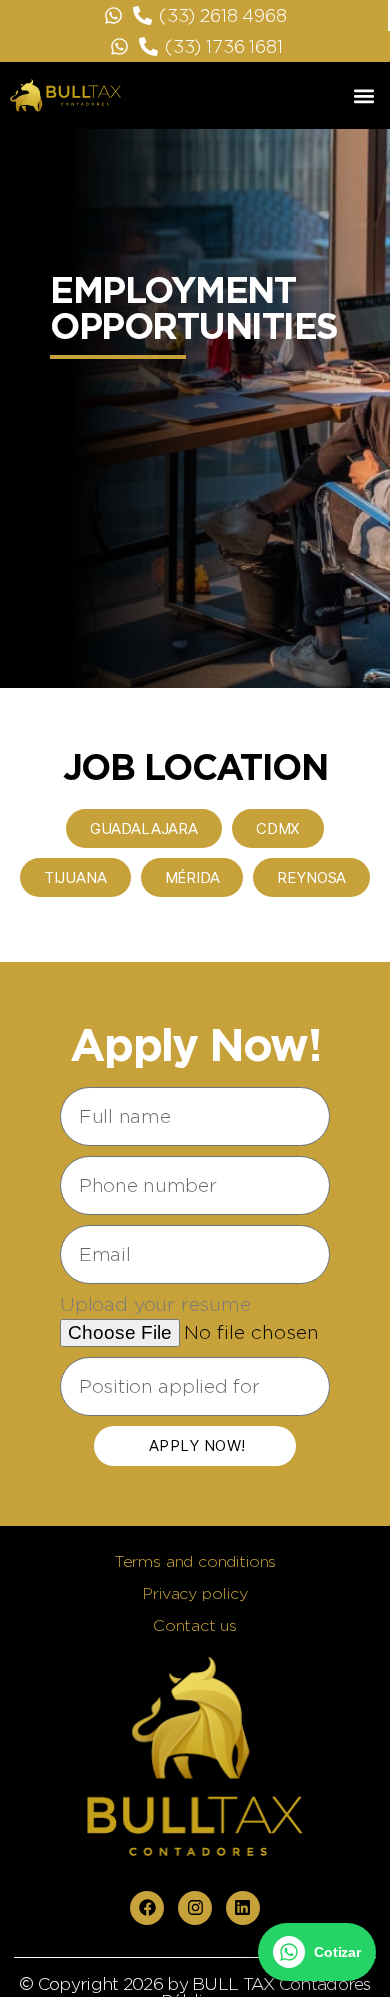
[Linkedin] (243, 1908)
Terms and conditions (195, 1561)
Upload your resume (155, 1304)
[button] (363, 95)
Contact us (195, 1625)
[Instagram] (195, 1908)
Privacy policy (194, 1593)
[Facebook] (147, 1908)
